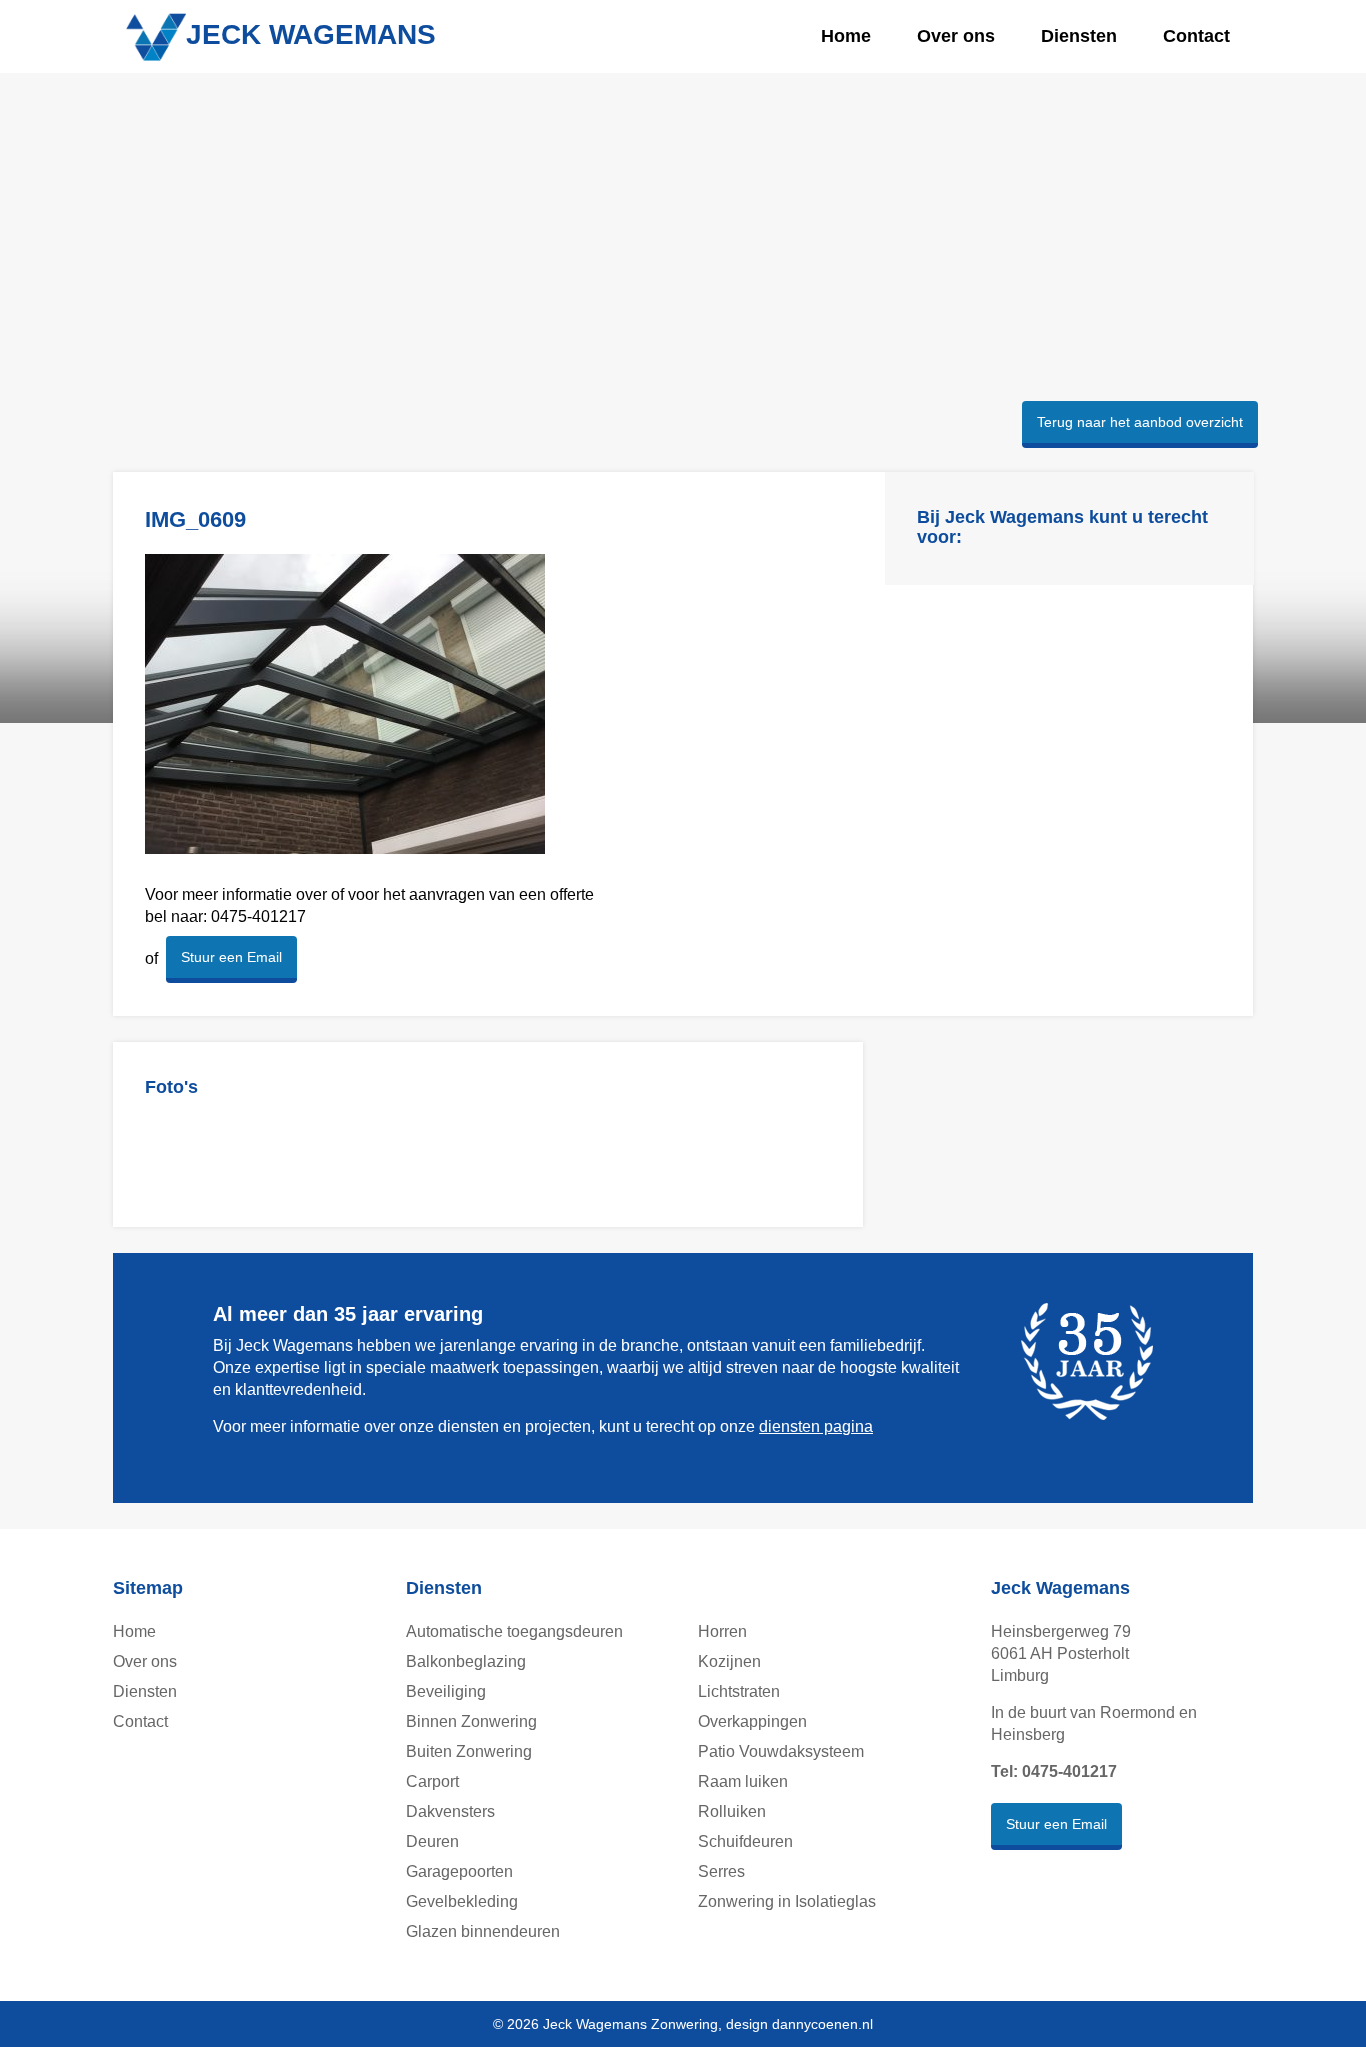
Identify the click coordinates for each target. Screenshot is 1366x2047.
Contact (1196, 36)
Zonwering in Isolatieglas (787, 1901)
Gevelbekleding (462, 1901)
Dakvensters (450, 1811)
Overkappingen (752, 1721)
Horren (722, 1631)
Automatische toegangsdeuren (514, 1631)
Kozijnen (729, 1661)
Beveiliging (446, 1691)
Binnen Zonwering (471, 1721)
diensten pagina (816, 1426)
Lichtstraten (739, 1691)
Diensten (1079, 36)
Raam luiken (743, 1781)
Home (846, 36)
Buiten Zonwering (469, 1751)
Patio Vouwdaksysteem (781, 1751)
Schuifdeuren (745, 1841)
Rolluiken (732, 1811)
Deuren (432, 1841)
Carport (432, 1781)
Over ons (956, 36)
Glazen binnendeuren (483, 1931)
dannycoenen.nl (822, 2024)
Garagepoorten (459, 1871)
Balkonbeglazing (466, 1661)
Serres (721, 1871)
